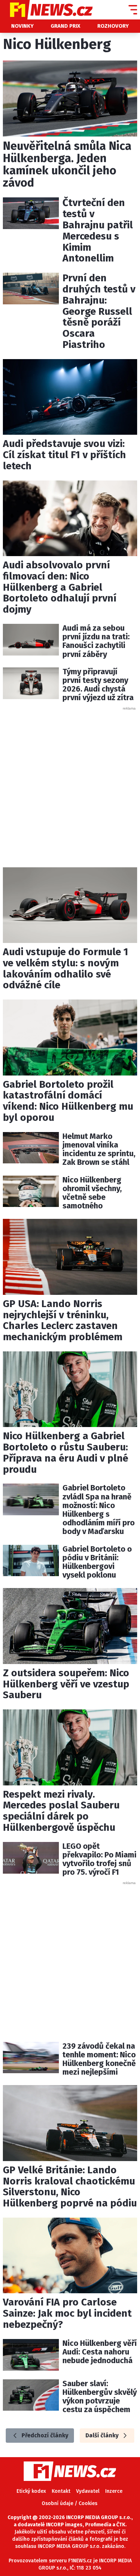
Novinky (22, 26)
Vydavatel (88, 2491)
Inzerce (114, 2491)
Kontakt (61, 2491)
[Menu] (133, 10)
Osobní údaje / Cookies (69, 2503)
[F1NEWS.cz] (46, 10)
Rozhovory (113, 26)
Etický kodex (31, 2491)
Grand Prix (66, 26)
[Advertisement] (70, 781)
